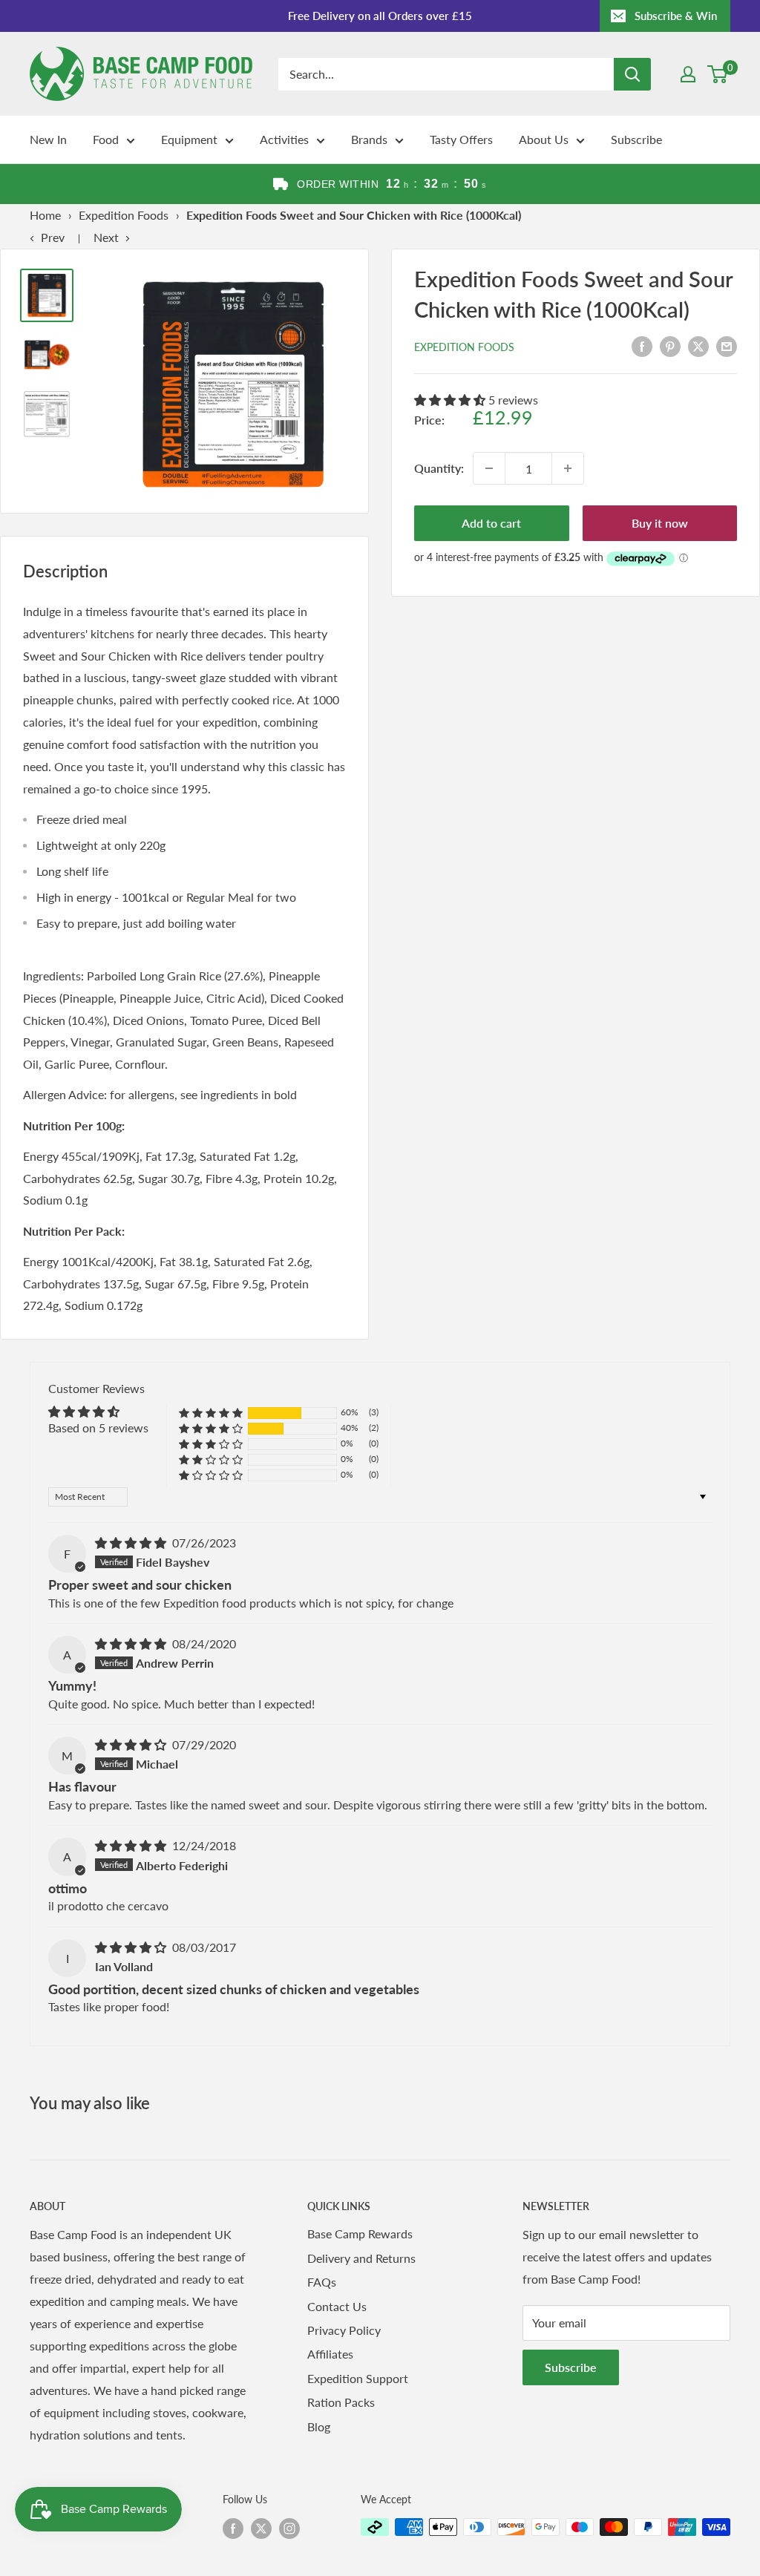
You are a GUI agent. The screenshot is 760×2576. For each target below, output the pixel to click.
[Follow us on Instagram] (289, 2529)
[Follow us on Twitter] (261, 2529)
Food (106, 139)
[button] (451, 400)
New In (48, 139)
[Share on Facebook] (642, 345)
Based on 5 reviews (98, 1428)
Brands (369, 139)
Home (45, 215)
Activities (284, 139)
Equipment (189, 139)
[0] (718, 74)
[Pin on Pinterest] (670, 345)
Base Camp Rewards (360, 2233)
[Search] (632, 74)
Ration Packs (341, 2402)
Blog (319, 2426)
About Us (544, 139)
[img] (132, 1543)
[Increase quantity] (568, 468)
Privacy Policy (344, 2330)
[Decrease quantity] (489, 468)
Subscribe (636, 139)
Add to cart (491, 523)
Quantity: (439, 468)
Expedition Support (358, 2378)
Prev (53, 237)
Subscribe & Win (676, 16)
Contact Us (337, 2306)
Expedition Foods (124, 215)
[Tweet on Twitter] (698, 345)
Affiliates (330, 2354)
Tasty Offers (461, 139)
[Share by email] (727, 345)
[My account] (688, 74)
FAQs (322, 2282)
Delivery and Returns (361, 2258)
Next (106, 237)
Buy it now (660, 523)
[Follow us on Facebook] (233, 2529)
